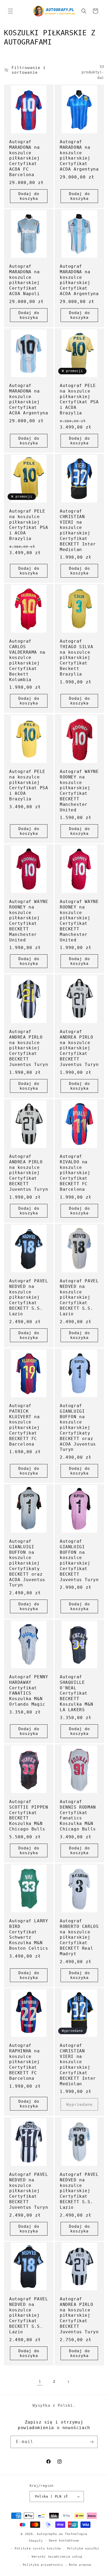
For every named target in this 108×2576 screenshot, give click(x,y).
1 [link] (40, 2381)
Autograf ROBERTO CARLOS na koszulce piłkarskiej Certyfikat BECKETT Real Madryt (79, 1937)
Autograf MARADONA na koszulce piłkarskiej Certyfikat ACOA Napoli (25, 280)
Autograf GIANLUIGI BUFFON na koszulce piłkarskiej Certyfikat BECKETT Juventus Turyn (79, 1560)
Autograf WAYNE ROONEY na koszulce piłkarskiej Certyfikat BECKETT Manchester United (79, 791)
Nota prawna (80, 2565)
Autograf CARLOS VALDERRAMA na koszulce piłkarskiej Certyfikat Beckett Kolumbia (27, 660)
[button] (10, 11)
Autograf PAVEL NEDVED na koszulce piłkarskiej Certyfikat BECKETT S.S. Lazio (29, 1297)
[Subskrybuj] (91, 2442)
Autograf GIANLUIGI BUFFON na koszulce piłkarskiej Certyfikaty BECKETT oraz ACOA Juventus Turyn (78, 1428)
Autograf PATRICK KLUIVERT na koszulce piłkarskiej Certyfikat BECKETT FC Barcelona (25, 1425)
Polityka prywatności (43, 2565)
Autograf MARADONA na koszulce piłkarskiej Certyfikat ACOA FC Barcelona (25, 158)
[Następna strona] (68, 2382)
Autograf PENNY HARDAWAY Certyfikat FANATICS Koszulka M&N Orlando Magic (29, 1691)
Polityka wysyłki (83, 2548)
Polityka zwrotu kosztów (38, 2548)
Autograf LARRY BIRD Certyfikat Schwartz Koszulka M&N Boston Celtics (29, 1935)
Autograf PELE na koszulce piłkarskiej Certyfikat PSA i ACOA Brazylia (79, 399)
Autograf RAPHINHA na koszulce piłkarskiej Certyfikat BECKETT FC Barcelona (25, 2062)
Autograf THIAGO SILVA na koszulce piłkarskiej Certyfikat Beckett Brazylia (76, 658)
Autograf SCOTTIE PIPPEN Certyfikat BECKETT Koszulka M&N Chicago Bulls (29, 1815)
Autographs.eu (50, 2534)
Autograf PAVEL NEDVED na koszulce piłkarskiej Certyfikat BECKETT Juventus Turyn (29, 2191)
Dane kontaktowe (64, 2541)
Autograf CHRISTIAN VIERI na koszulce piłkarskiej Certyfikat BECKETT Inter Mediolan (78, 530)
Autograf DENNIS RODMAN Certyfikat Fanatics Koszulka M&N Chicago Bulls (78, 1815)
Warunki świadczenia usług (57, 2557)
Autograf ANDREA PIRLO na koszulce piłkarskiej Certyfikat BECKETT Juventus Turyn (29, 1048)
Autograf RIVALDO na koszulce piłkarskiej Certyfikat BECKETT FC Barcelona (75, 1173)
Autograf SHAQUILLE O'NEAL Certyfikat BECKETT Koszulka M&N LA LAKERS (76, 1693)
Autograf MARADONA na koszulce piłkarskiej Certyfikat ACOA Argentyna (79, 155)
